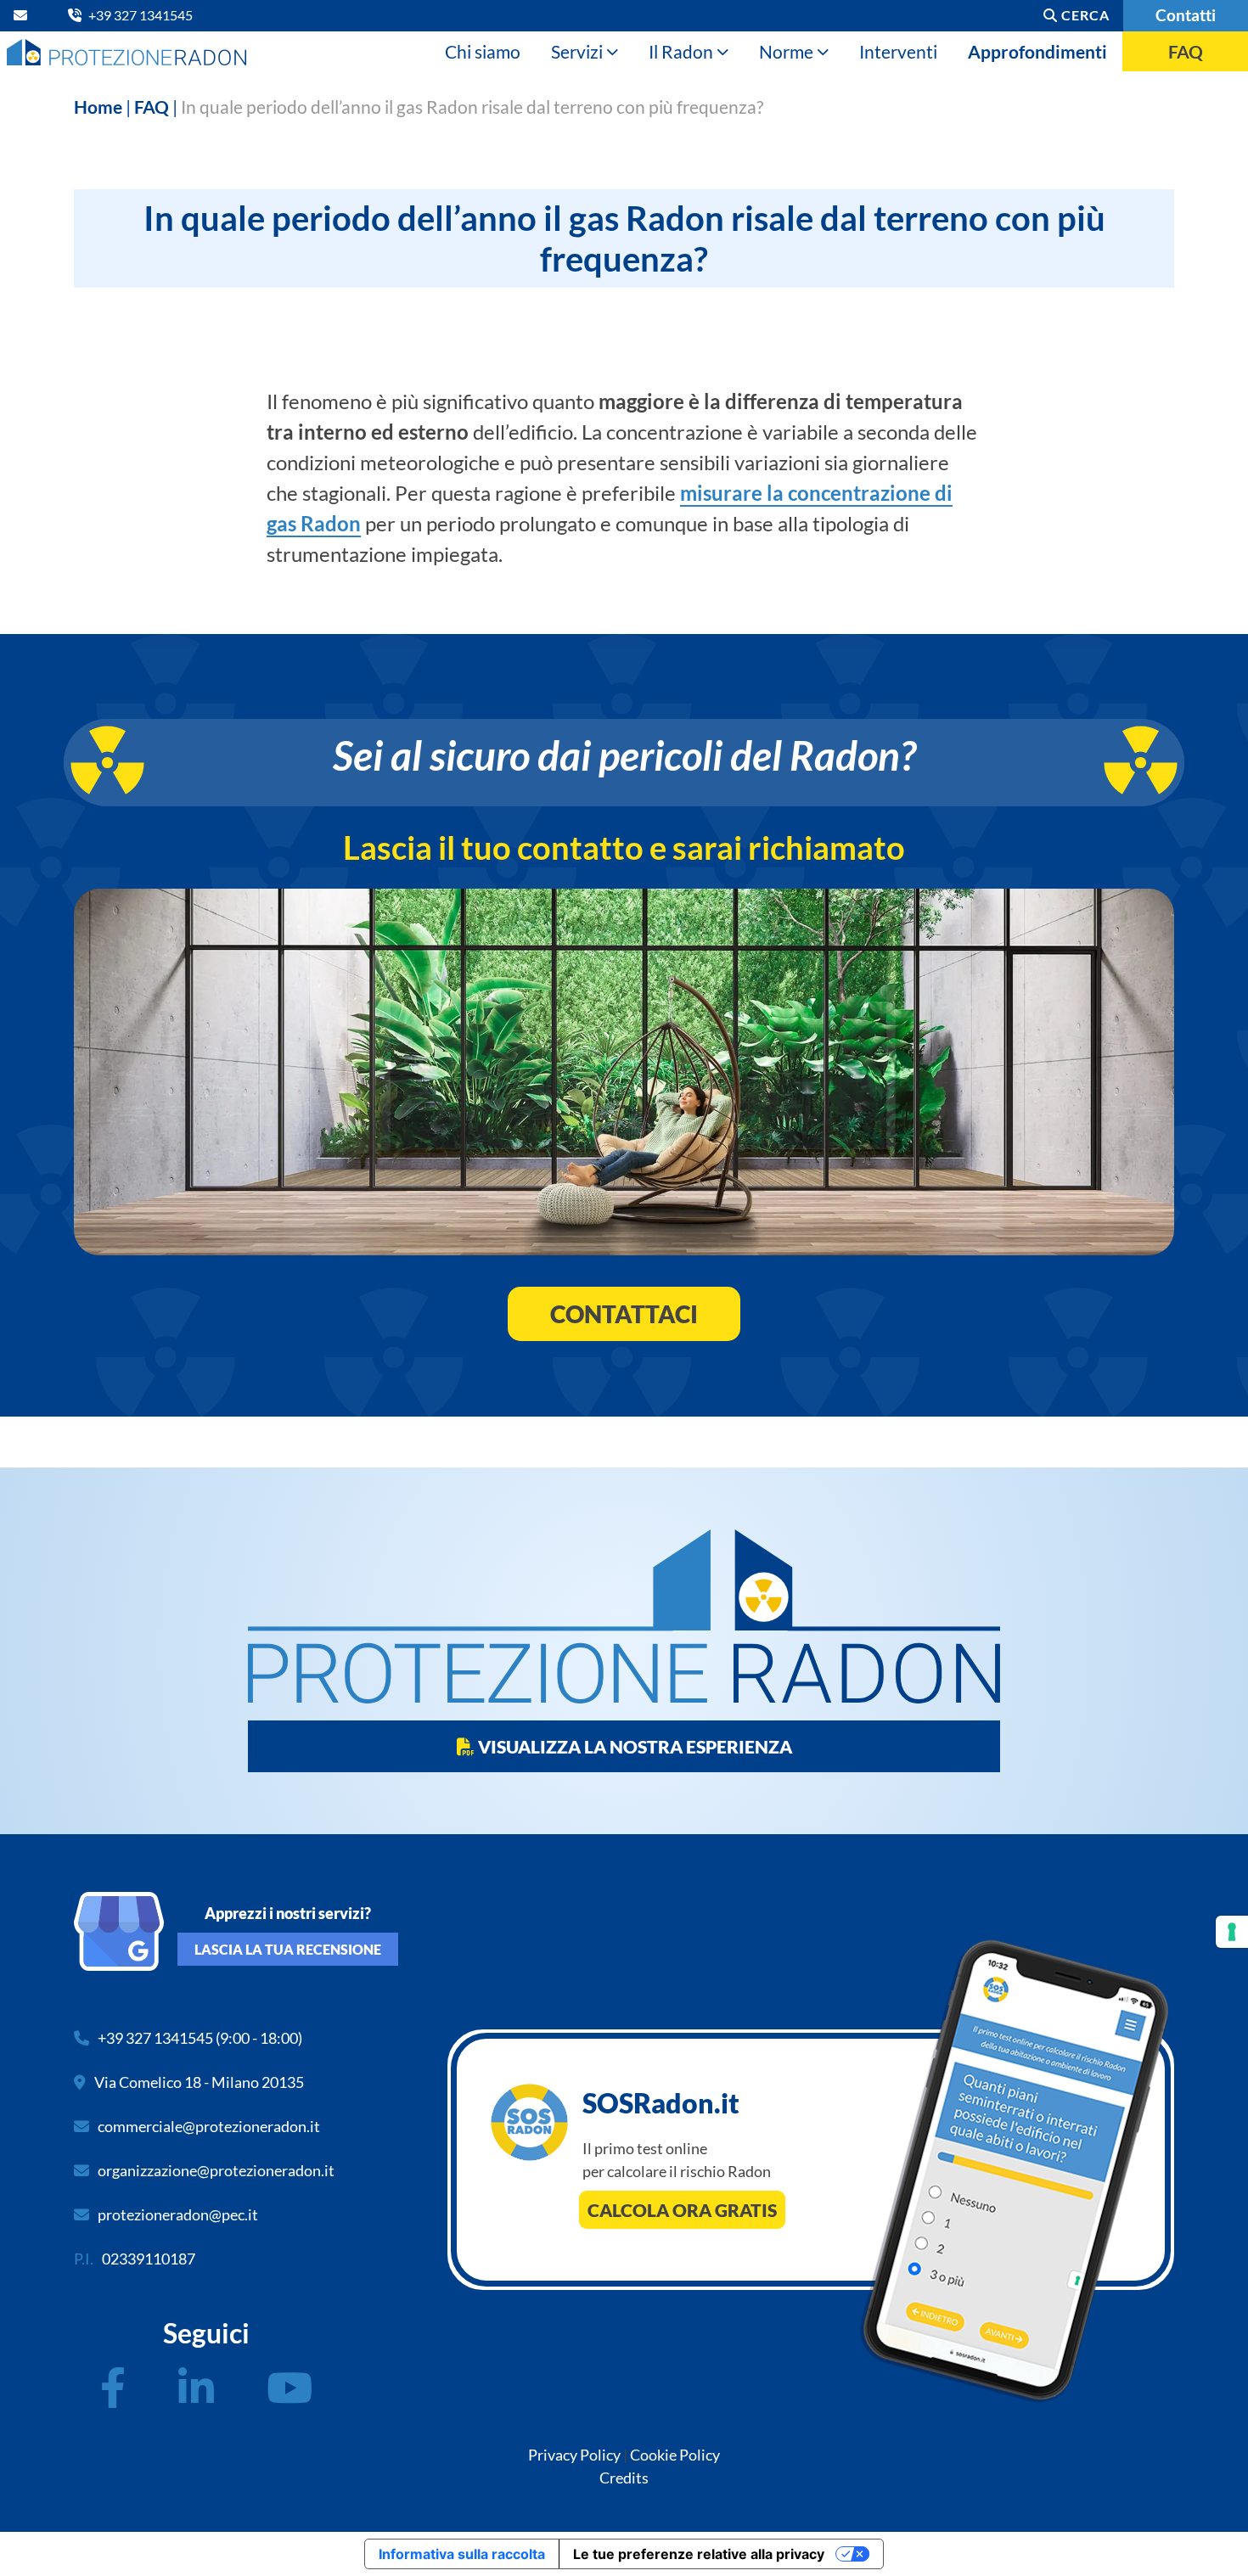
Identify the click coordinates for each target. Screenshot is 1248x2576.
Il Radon (681, 51)
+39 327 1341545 (155, 2038)
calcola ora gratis (682, 2210)
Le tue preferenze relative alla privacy (699, 2554)
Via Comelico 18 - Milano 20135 (199, 2082)
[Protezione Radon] (126, 51)
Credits (624, 2478)
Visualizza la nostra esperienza (633, 1746)
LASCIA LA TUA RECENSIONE (288, 1949)
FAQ (1186, 51)
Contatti (1186, 15)
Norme (786, 51)
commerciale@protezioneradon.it (209, 2126)
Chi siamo (483, 51)
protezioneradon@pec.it (178, 2214)
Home (98, 107)
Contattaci (624, 1314)
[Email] (24, 15)
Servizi (577, 51)
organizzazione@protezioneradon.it (216, 2170)
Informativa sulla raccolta (462, 2554)
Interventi (898, 51)
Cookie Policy (675, 2455)
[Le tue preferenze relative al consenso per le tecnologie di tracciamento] (1232, 1932)
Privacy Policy (574, 2455)
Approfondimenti (1037, 51)
